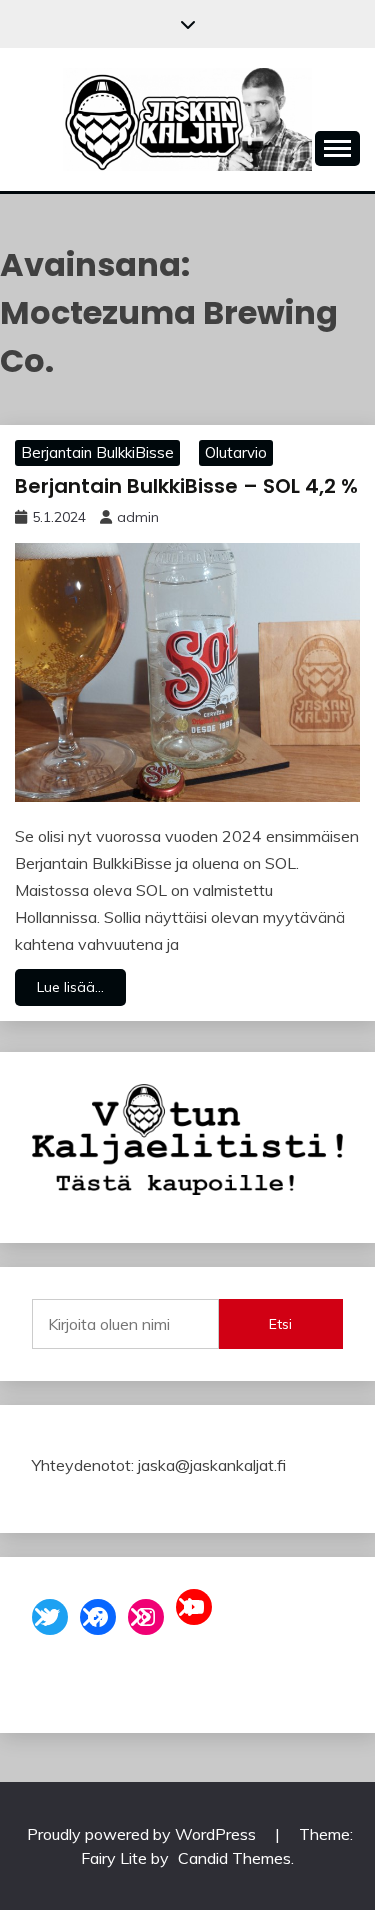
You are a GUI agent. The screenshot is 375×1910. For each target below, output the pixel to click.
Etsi (280, 1324)
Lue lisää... (70, 987)
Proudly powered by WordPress (143, 1834)
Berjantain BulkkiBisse (97, 452)
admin (138, 517)
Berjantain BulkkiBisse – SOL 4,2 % (186, 486)
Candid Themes (234, 1858)
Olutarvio (236, 452)
